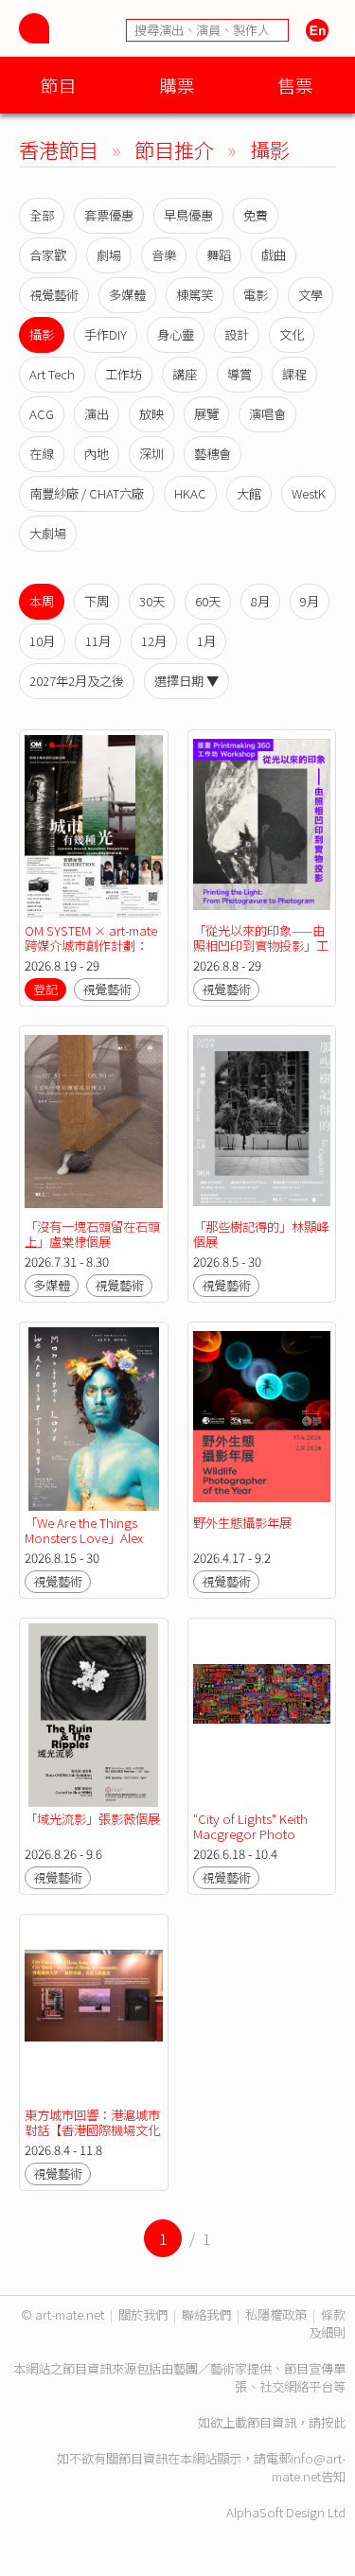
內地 (97, 454)
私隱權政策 (276, 2314)
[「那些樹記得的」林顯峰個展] (262, 1123)
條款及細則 (327, 2323)
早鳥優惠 (188, 215)
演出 (97, 414)
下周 (97, 601)
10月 (42, 641)
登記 (45, 989)
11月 (98, 641)
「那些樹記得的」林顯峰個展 (261, 1234)
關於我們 (143, 2314)
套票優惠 (109, 215)
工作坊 (124, 374)
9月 (310, 601)
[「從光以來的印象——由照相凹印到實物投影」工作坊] (262, 827)
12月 (154, 641)
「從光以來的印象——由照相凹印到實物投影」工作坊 (261, 946)
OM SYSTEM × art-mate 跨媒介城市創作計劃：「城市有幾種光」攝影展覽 (92, 953)
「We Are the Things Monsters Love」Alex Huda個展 (84, 1538)
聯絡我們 (206, 2314)
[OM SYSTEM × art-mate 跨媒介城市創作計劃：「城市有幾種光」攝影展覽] (94, 827)
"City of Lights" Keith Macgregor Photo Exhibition (250, 1834)
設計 (237, 334)
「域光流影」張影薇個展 (92, 1819)
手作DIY (106, 334)
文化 (292, 334)
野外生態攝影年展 (242, 1523)
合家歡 (48, 255)
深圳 (151, 454)
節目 (59, 85)
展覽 (206, 414)
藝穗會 (213, 454)
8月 (260, 601)
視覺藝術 (54, 295)
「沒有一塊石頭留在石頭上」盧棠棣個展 (92, 1234)
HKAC (190, 493)
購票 (177, 85)
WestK (309, 493)
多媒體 (127, 295)
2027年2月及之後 (77, 681)
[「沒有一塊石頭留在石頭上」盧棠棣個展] (94, 1123)
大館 (249, 493)
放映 (151, 414)
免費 (256, 215)
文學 (311, 295)
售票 (295, 85)
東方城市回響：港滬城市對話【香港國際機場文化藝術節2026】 (92, 2130)
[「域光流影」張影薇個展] (94, 1715)
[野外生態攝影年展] (262, 1419)
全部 (42, 215)
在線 (42, 454)
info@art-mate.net (309, 2467)
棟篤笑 (195, 295)
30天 (152, 601)
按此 (333, 2422)
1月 (206, 641)
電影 (256, 295)
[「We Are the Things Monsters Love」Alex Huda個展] (94, 1419)
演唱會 (267, 414)
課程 (294, 374)
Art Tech (52, 374)
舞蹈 (219, 255)
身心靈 (176, 334)
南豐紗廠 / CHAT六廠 (87, 493)
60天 (208, 601)
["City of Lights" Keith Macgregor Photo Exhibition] (262, 1715)
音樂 (164, 255)
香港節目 (59, 149)
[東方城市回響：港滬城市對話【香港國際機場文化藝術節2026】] (94, 2011)
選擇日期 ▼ (186, 681)
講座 (185, 374)
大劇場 (48, 533)
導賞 (240, 374)
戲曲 (274, 255)
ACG (42, 414)
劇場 (109, 255)
